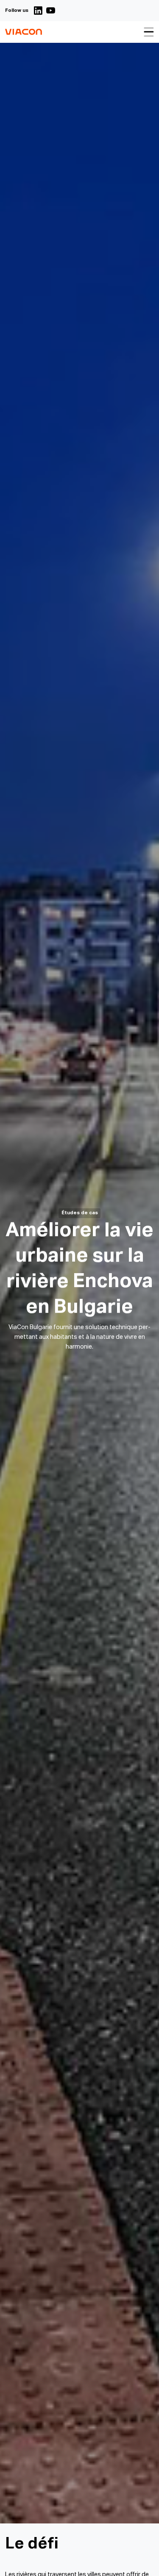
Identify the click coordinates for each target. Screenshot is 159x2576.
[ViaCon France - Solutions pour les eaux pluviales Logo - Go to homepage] (24, 32)
